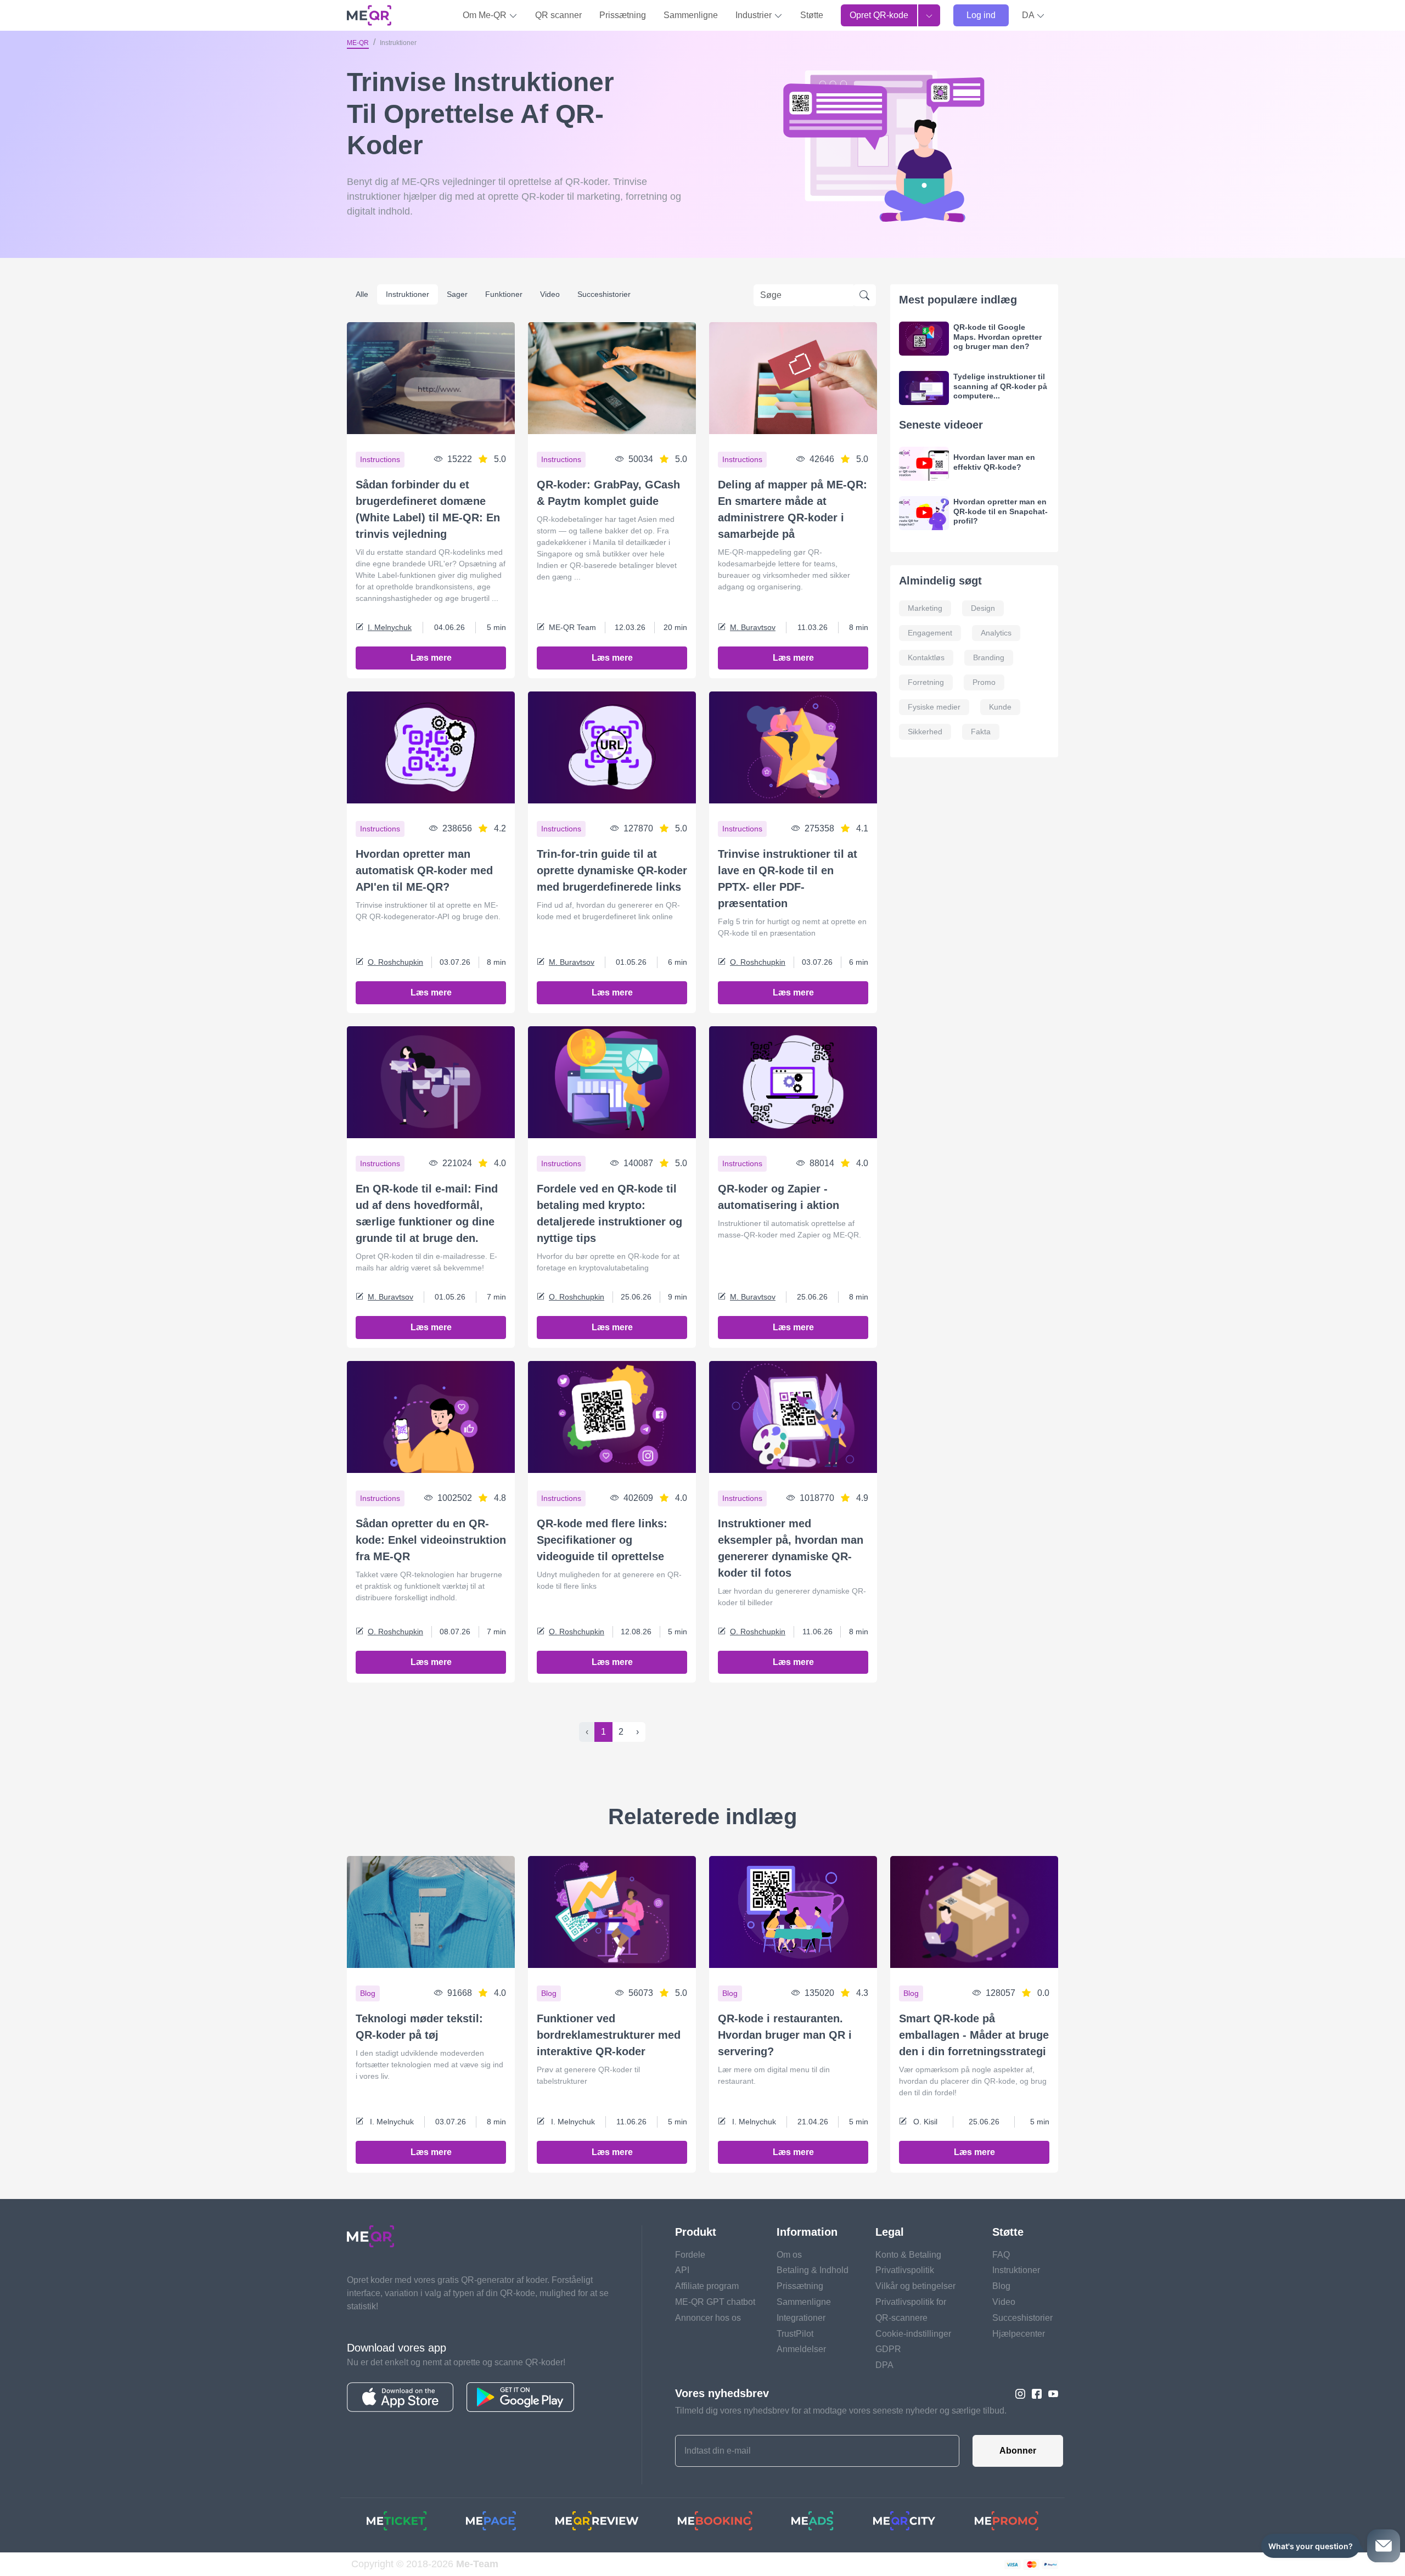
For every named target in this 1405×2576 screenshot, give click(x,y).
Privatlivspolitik (905, 2270)
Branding (989, 657)
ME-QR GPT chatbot (715, 2302)
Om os (789, 2255)
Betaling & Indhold (813, 2270)
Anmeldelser (801, 2349)
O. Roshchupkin (395, 962)
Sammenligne (691, 15)
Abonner (1018, 2451)
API (682, 2270)
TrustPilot (795, 2334)
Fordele (690, 2255)
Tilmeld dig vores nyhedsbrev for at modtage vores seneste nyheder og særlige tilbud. (841, 2411)
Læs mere (431, 658)
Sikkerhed (925, 732)
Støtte (812, 15)
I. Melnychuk (390, 627)
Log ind (981, 15)
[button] (1033, 15)
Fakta (981, 732)
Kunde (1000, 707)
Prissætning (623, 15)
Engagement (930, 633)
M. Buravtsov (753, 627)
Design (983, 608)
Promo (984, 682)
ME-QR (358, 43)
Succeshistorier (604, 294)
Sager (457, 294)
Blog (1001, 2286)
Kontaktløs (926, 657)
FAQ (1001, 2255)
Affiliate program (707, 2286)
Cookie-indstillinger (913, 2334)
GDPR (888, 2349)
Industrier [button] (755, 15)
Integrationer (801, 2318)
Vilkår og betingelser (915, 2286)
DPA (884, 2365)
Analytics (996, 633)
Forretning (926, 682)
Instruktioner (408, 294)
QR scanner (558, 15)
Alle (362, 294)
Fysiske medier (934, 707)
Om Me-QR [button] (486, 15)
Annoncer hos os (708, 2318)
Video (550, 294)
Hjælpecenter (1019, 2334)
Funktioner (504, 294)
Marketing (925, 608)
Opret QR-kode (879, 15)
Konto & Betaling (908, 2255)
